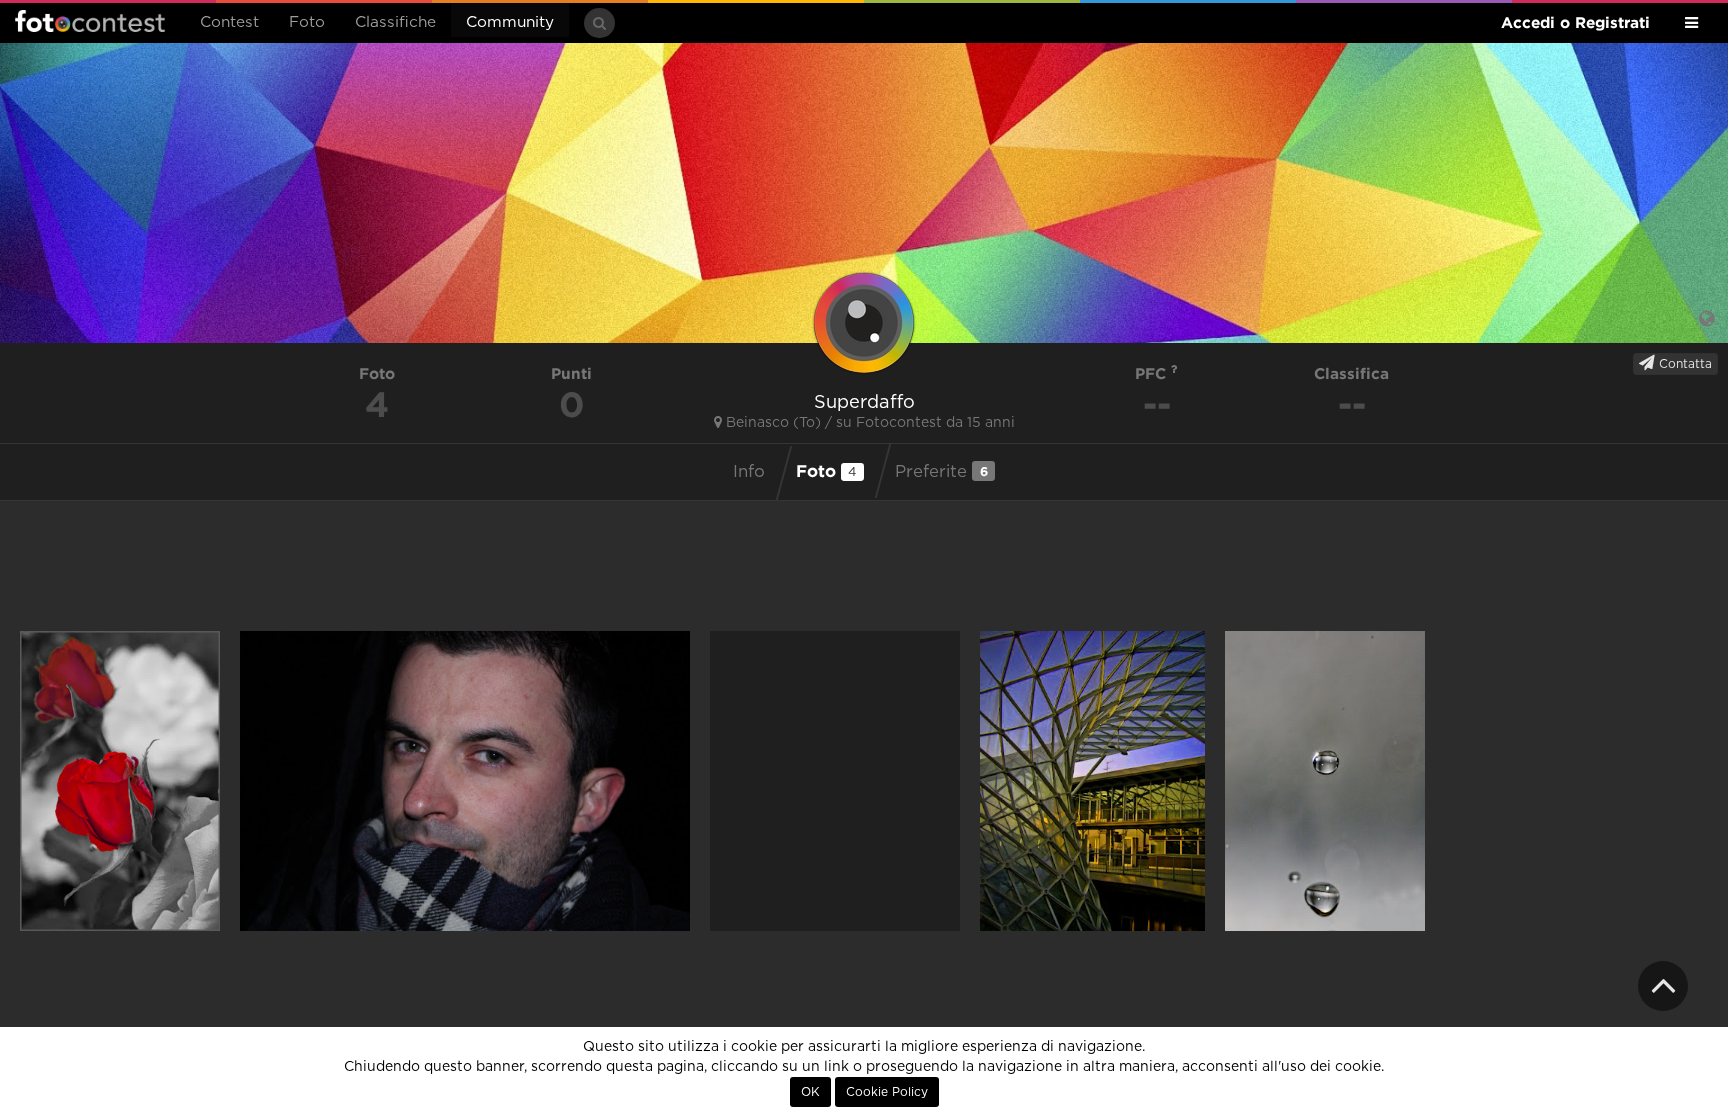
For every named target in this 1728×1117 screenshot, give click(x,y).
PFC (1153, 373)
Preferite (941, 471)
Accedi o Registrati (1575, 22)
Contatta (1683, 364)
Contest (229, 22)
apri (120, 781)
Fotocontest (90, 21)
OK (810, 1092)
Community (510, 22)
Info (749, 472)
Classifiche (395, 22)
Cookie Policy (887, 1092)
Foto (307, 22)
